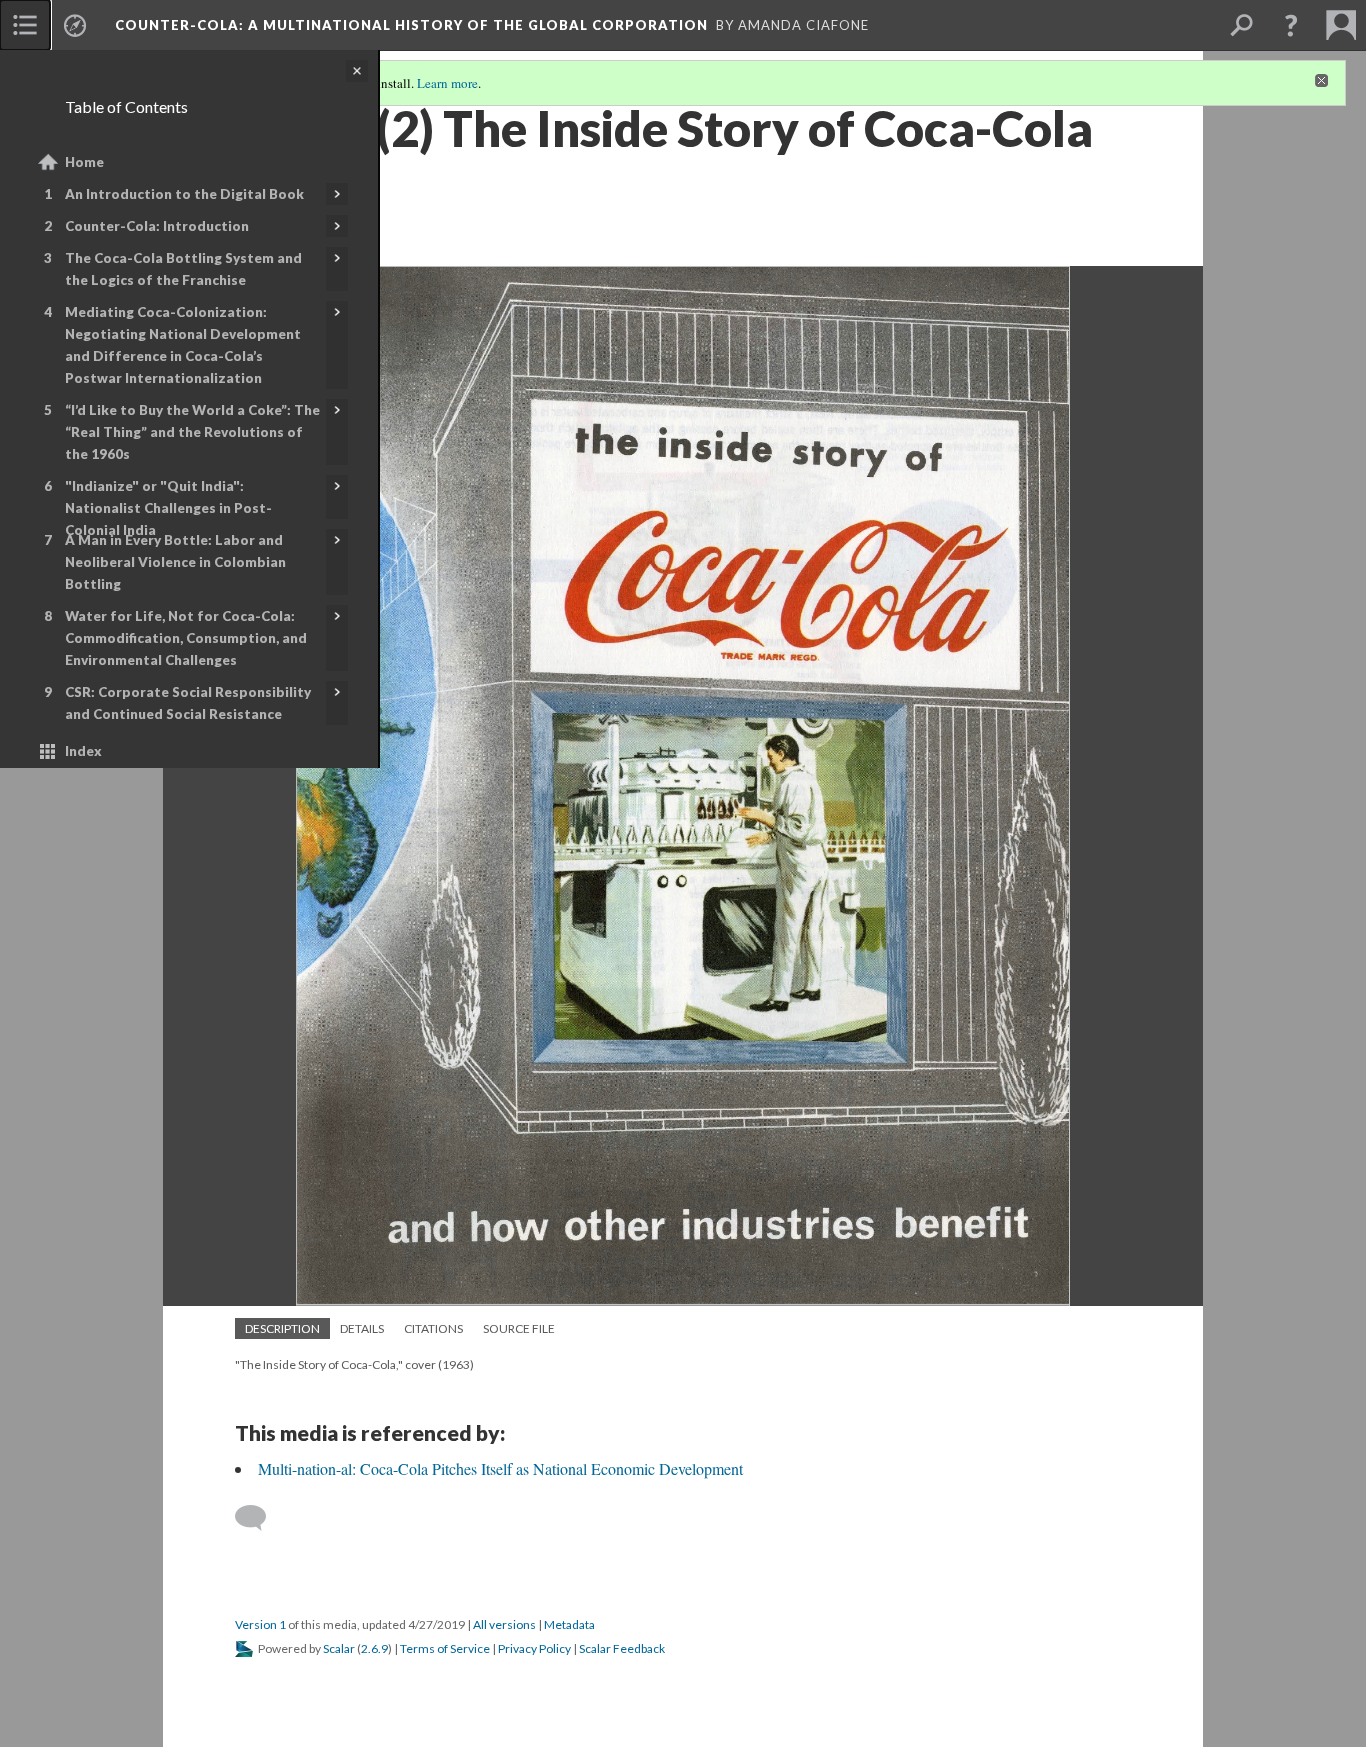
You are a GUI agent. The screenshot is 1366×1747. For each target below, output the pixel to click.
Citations (433, 1328)
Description (282, 1328)
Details (362, 1328)
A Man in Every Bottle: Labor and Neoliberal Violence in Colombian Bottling (175, 562)
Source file (519, 1328)
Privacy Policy (534, 1648)
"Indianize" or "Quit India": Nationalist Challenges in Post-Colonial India (168, 508)
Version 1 (260, 1624)
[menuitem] (25, 25)
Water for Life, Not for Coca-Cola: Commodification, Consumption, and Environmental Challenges (186, 638)
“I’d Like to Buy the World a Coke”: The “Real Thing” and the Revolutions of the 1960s (192, 432)
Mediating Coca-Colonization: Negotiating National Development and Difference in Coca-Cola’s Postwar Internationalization (183, 345)
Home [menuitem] (84, 162)
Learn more (447, 83)
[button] (1291, 25)
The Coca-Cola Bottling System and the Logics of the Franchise (183, 269)
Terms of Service (445, 1648)
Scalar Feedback (622, 1648)
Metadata (569, 1624)
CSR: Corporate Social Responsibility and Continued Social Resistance (188, 703)
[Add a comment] (259, 1518)
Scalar (339, 1648)
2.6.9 (374, 1648)
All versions (504, 1624)
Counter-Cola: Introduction (157, 226)
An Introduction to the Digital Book (184, 194)
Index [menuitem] (83, 751)
